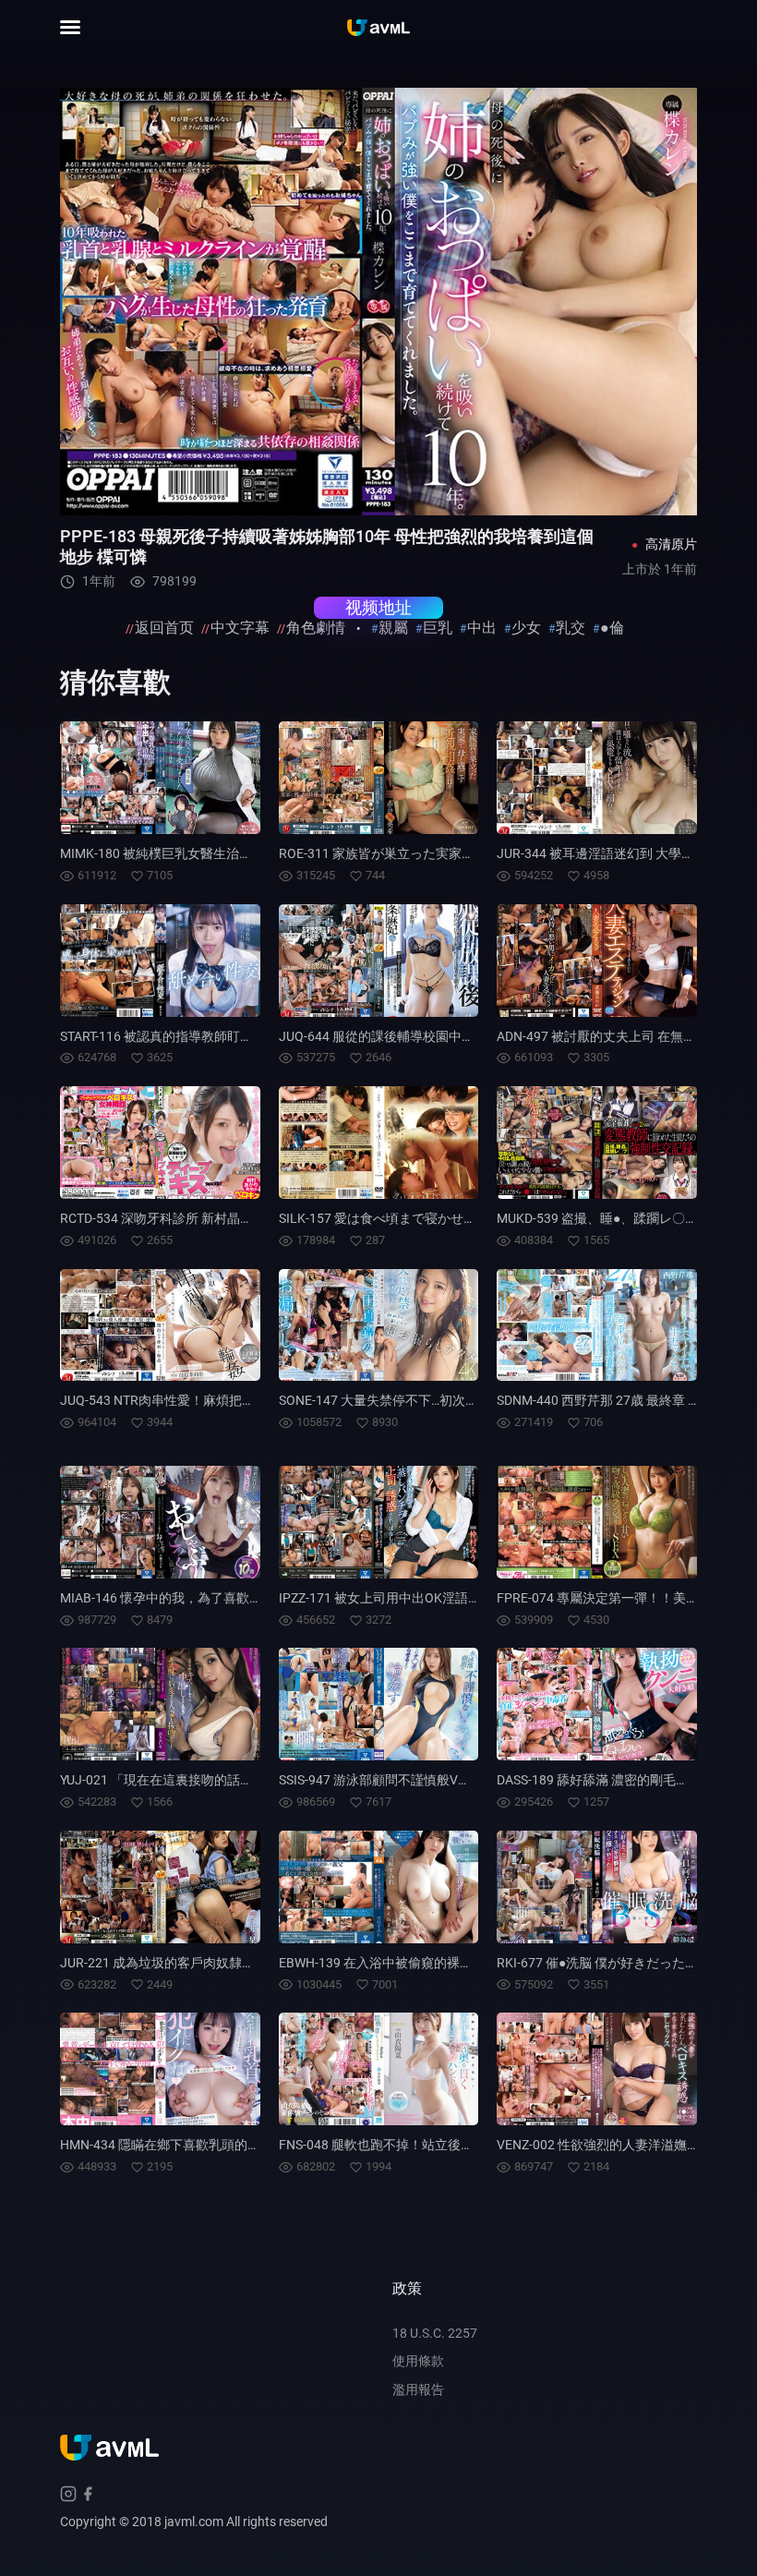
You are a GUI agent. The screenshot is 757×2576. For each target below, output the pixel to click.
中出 (482, 628)
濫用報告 (418, 2389)
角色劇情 (316, 628)
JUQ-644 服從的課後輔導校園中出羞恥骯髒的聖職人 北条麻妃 (456, 1036)
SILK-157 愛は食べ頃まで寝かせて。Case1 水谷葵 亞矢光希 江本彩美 (477, 1218)
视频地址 (378, 607)
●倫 (612, 628)
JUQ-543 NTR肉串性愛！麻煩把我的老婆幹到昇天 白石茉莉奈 (236, 1400)
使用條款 (418, 2361)
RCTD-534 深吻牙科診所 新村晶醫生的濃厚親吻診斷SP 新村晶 (237, 1218)
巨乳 (438, 628)
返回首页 (164, 628)
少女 (526, 628)
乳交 (571, 628)
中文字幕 (240, 628)
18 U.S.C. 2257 (435, 2333)
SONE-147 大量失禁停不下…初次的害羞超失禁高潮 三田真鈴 (451, 1400)
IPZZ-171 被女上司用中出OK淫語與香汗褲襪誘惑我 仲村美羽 (452, 1598)
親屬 (393, 628)
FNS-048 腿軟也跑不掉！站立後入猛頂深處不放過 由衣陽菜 (449, 2145)
